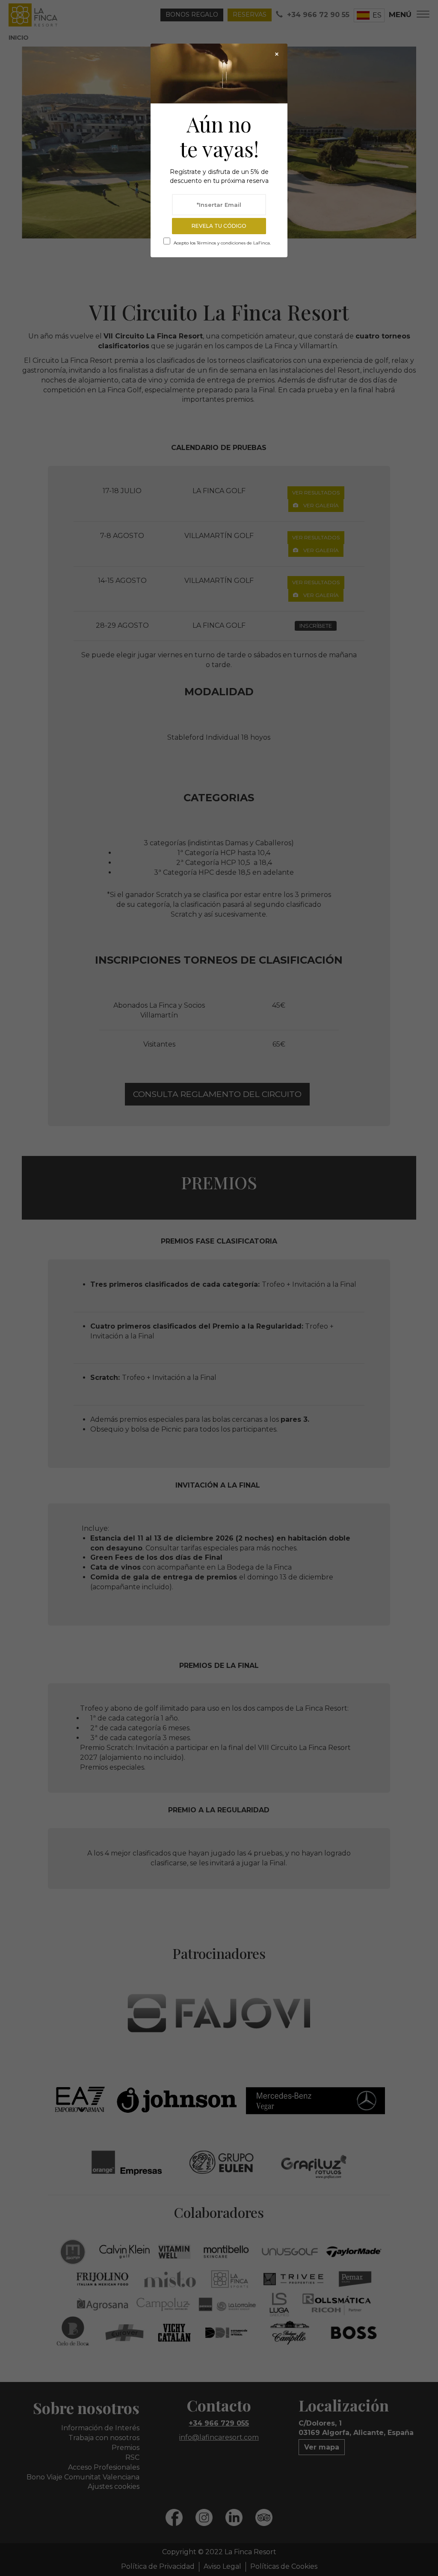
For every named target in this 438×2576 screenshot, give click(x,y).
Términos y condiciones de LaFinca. (234, 243)
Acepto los (222, 243)
